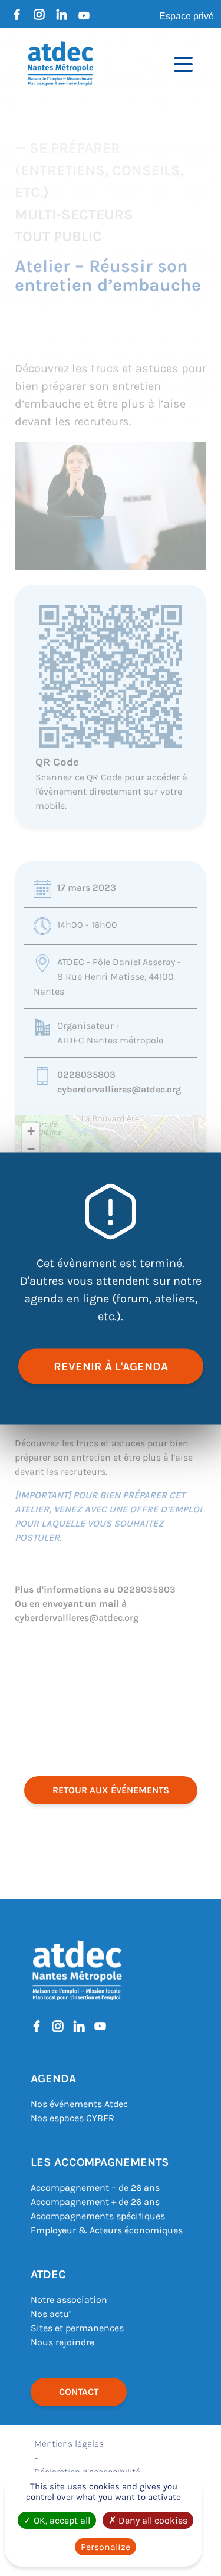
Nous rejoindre (62, 2342)
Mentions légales (69, 2444)
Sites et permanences (77, 2328)
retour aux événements (111, 1790)
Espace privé (187, 16)
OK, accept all (61, 2520)
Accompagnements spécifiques (98, 2216)
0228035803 (86, 1074)
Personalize (105, 2547)
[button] (31, 1131)
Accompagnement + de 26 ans (95, 2202)
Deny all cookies (152, 2520)
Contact (79, 2392)
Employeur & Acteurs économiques (107, 2230)
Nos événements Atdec (79, 2104)
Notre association (69, 2300)
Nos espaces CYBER (72, 2118)
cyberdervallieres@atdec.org (119, 1089)
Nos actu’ (51, 2314)
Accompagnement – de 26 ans (95, 2188)
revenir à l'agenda (111, 1366)
